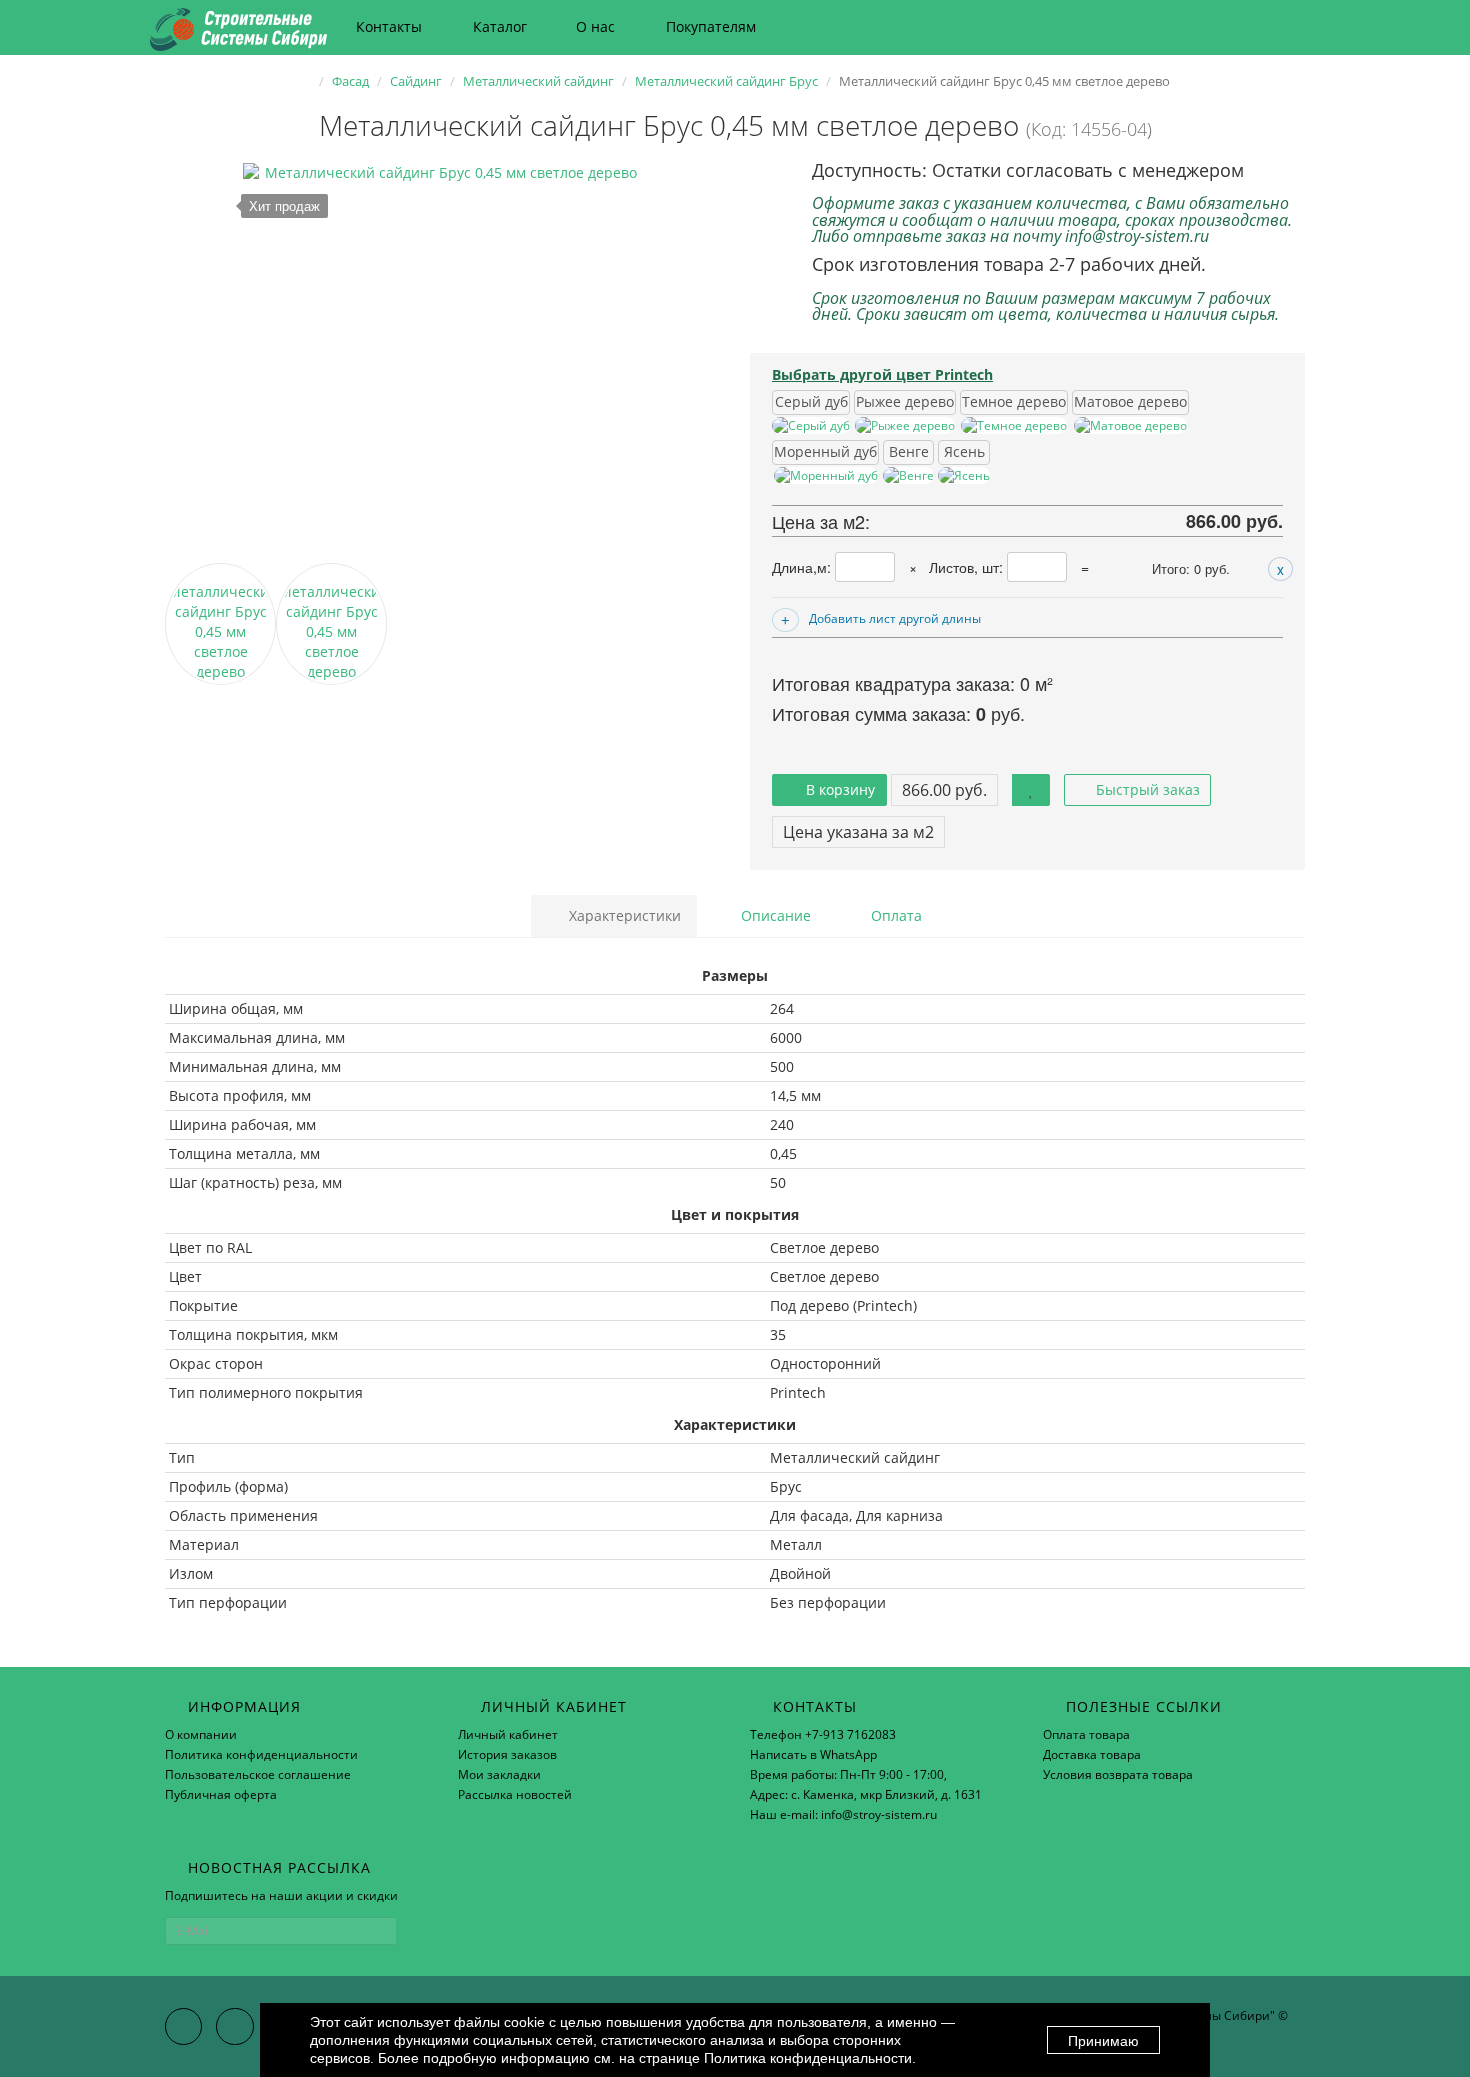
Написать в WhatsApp (813, 1754)
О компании (201, 1734)
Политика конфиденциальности (261, 1754)
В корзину (838, 789)
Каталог (500, 26)
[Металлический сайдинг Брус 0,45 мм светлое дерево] (442, 363)
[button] (1215, 27)
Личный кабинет (508, 1734)
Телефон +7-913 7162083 (823, 1734)
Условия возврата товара (1118, 1774)
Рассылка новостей (515, 1794)
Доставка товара (1092, 1754)
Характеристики (623, 915)
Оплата (894, 915)
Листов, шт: (968, 567)
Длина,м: (803, 567)
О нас (595, 26)
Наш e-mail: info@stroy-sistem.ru (843, 1814)
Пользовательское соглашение (258, 1774)
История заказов (507, 1754)
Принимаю (1103, 2041)
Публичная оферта (221, 1794)
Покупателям (711, 26)
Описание (774, 915)
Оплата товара (1086, 1734)
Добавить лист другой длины (895, 618)
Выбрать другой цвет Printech (882, 374)
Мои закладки (499, 1774)
